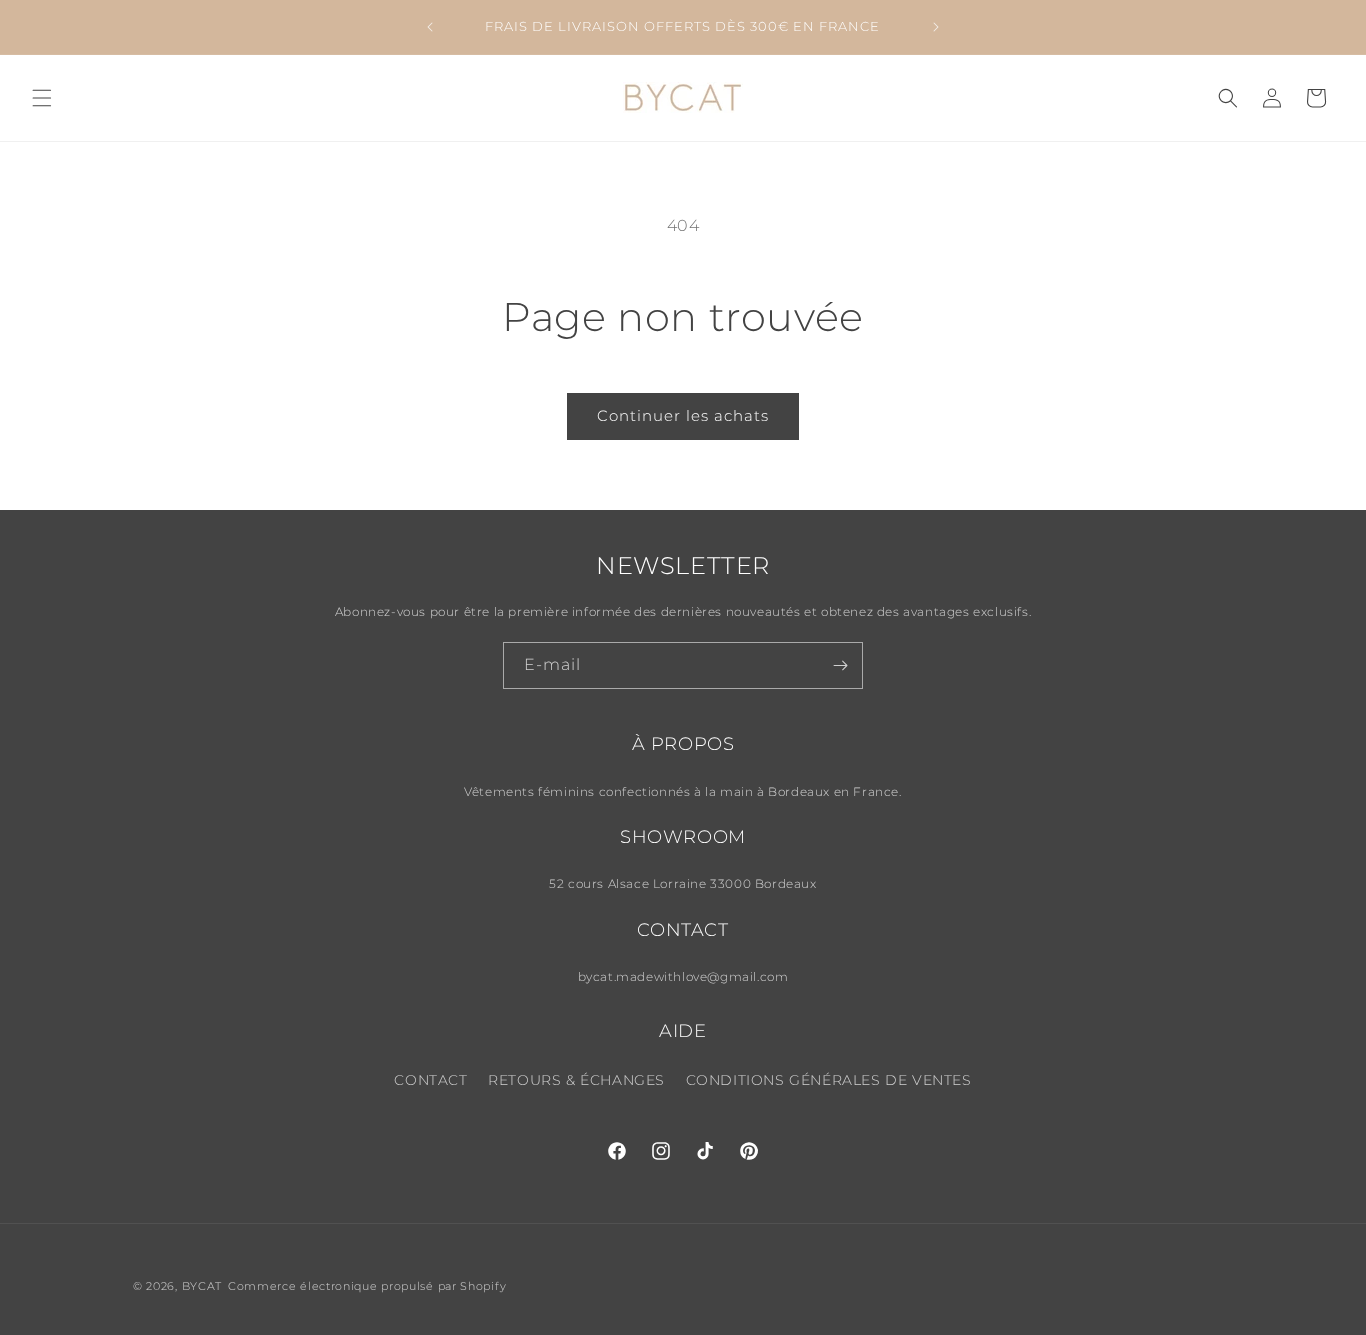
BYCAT (202, 1286)
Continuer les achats (683, 415)
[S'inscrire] (840, 665)
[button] (42, 98)
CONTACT (430, 1080)
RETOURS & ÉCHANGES (576, 1080)
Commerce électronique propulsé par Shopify (367, 1286)
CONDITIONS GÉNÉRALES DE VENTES (829, 1080)
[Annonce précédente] (430, 27)
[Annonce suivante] (936, 27)
